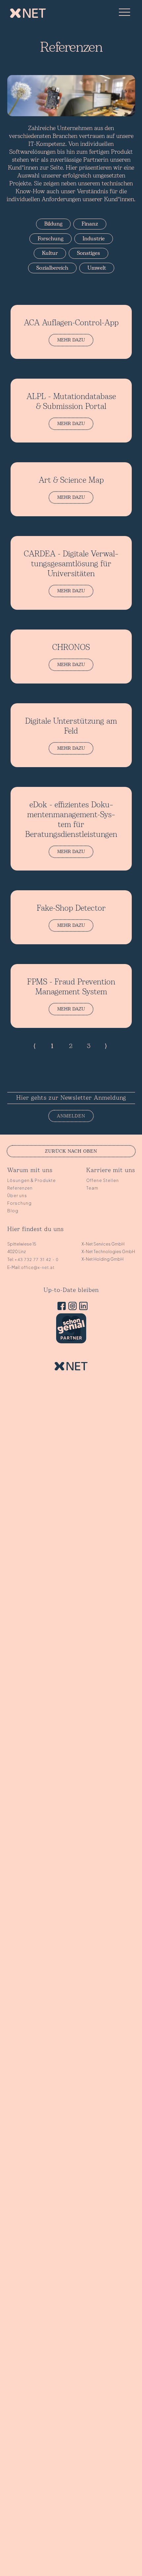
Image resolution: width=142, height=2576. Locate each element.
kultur (50, 253)
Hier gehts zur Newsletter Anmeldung (71, 1098)
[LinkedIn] (82, 1307)
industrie (94, 239)
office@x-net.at (38, 1267)
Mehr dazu (71, 340)
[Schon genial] (71, 1342)
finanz (90, 224)
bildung (53, 224)
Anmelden (71, 1116)
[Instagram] (71, 1307)
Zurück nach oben (71, 1151)
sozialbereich (52, 268)
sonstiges (89, 253)
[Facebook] (60, 1307)
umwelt (97, 268)
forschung (51, 239)
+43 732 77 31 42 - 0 (36, 1260)
